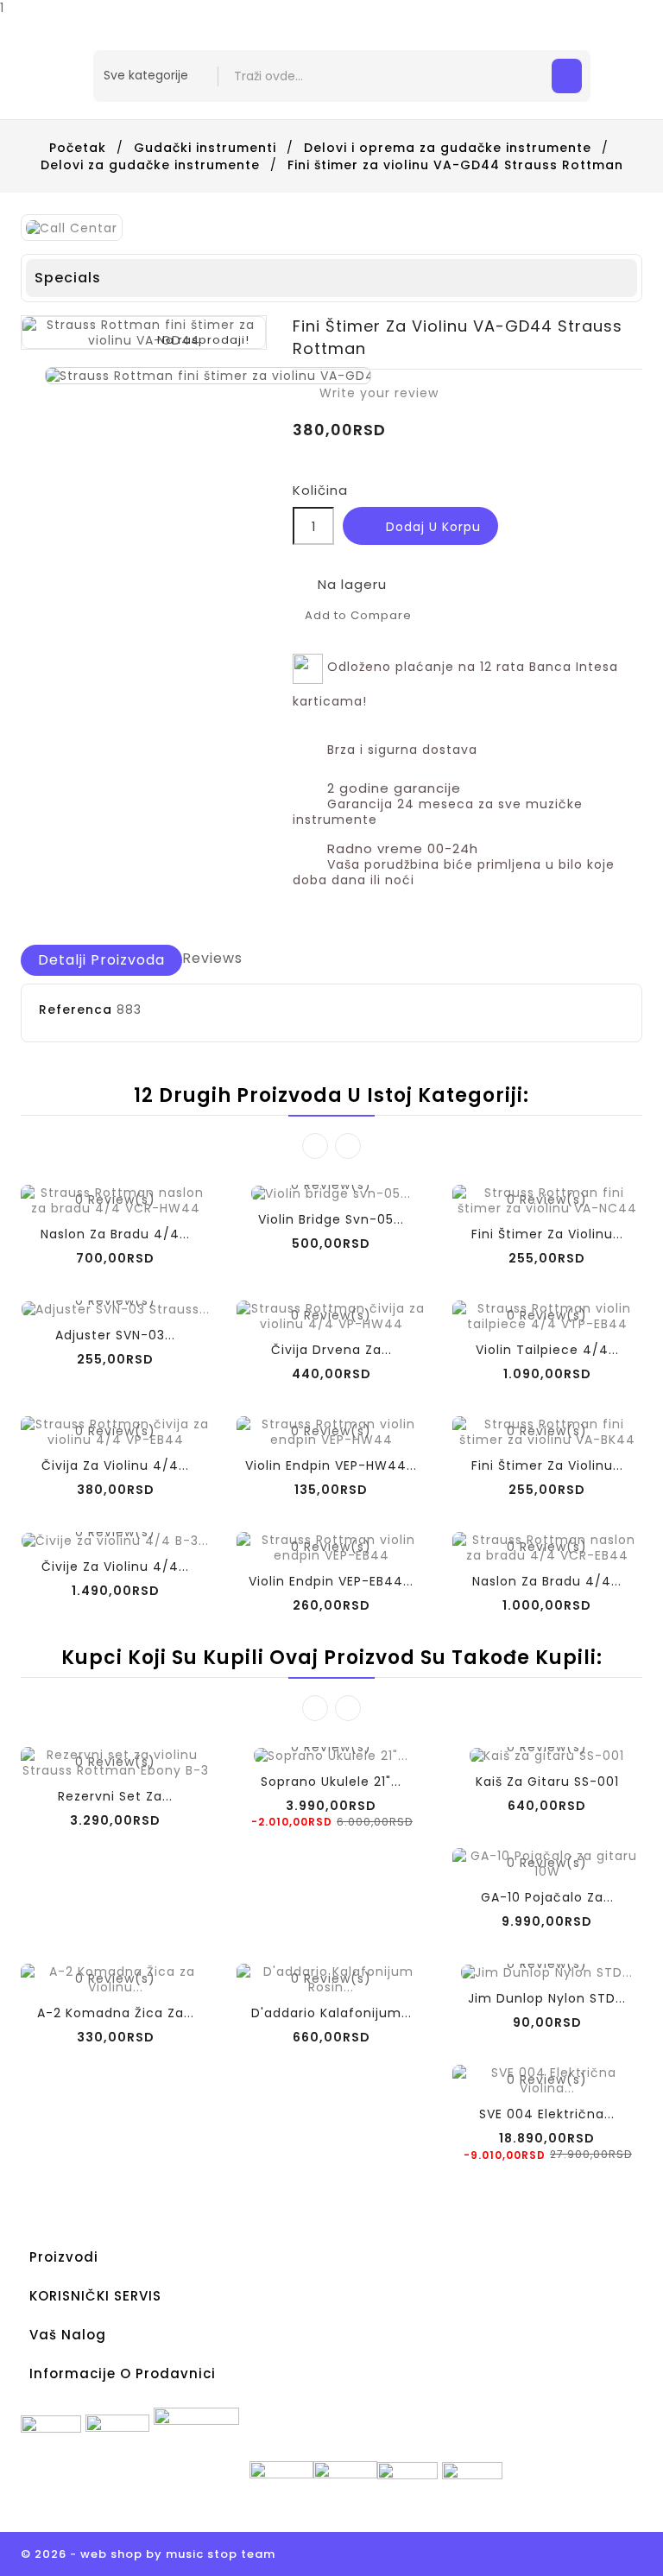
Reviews (212, 958)
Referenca (76, 1010)
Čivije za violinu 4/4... (115, 1566)
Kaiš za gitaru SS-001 (547, 1782)
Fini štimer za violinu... (547, 1234)
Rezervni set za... (115, 1796)
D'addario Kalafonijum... (331, 2013)
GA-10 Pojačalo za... (547, 1897)
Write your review (370, 393)
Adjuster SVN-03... (115, 1335)
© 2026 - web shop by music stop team (148, 2554)
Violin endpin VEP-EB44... (331, 1581)
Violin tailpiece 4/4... (547, 1350)
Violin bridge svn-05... (331, 1219)
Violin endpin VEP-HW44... (331, 1465)
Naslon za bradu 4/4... (115, 1234)
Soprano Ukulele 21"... (331, 1782)
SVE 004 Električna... (547, 2114)
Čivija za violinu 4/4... (115, 1465)
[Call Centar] (72, 227)
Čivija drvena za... (331, 1350)
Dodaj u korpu (422, 528)
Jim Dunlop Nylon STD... (547, 1998)
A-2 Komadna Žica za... (116, 2013)
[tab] (101, 960)
